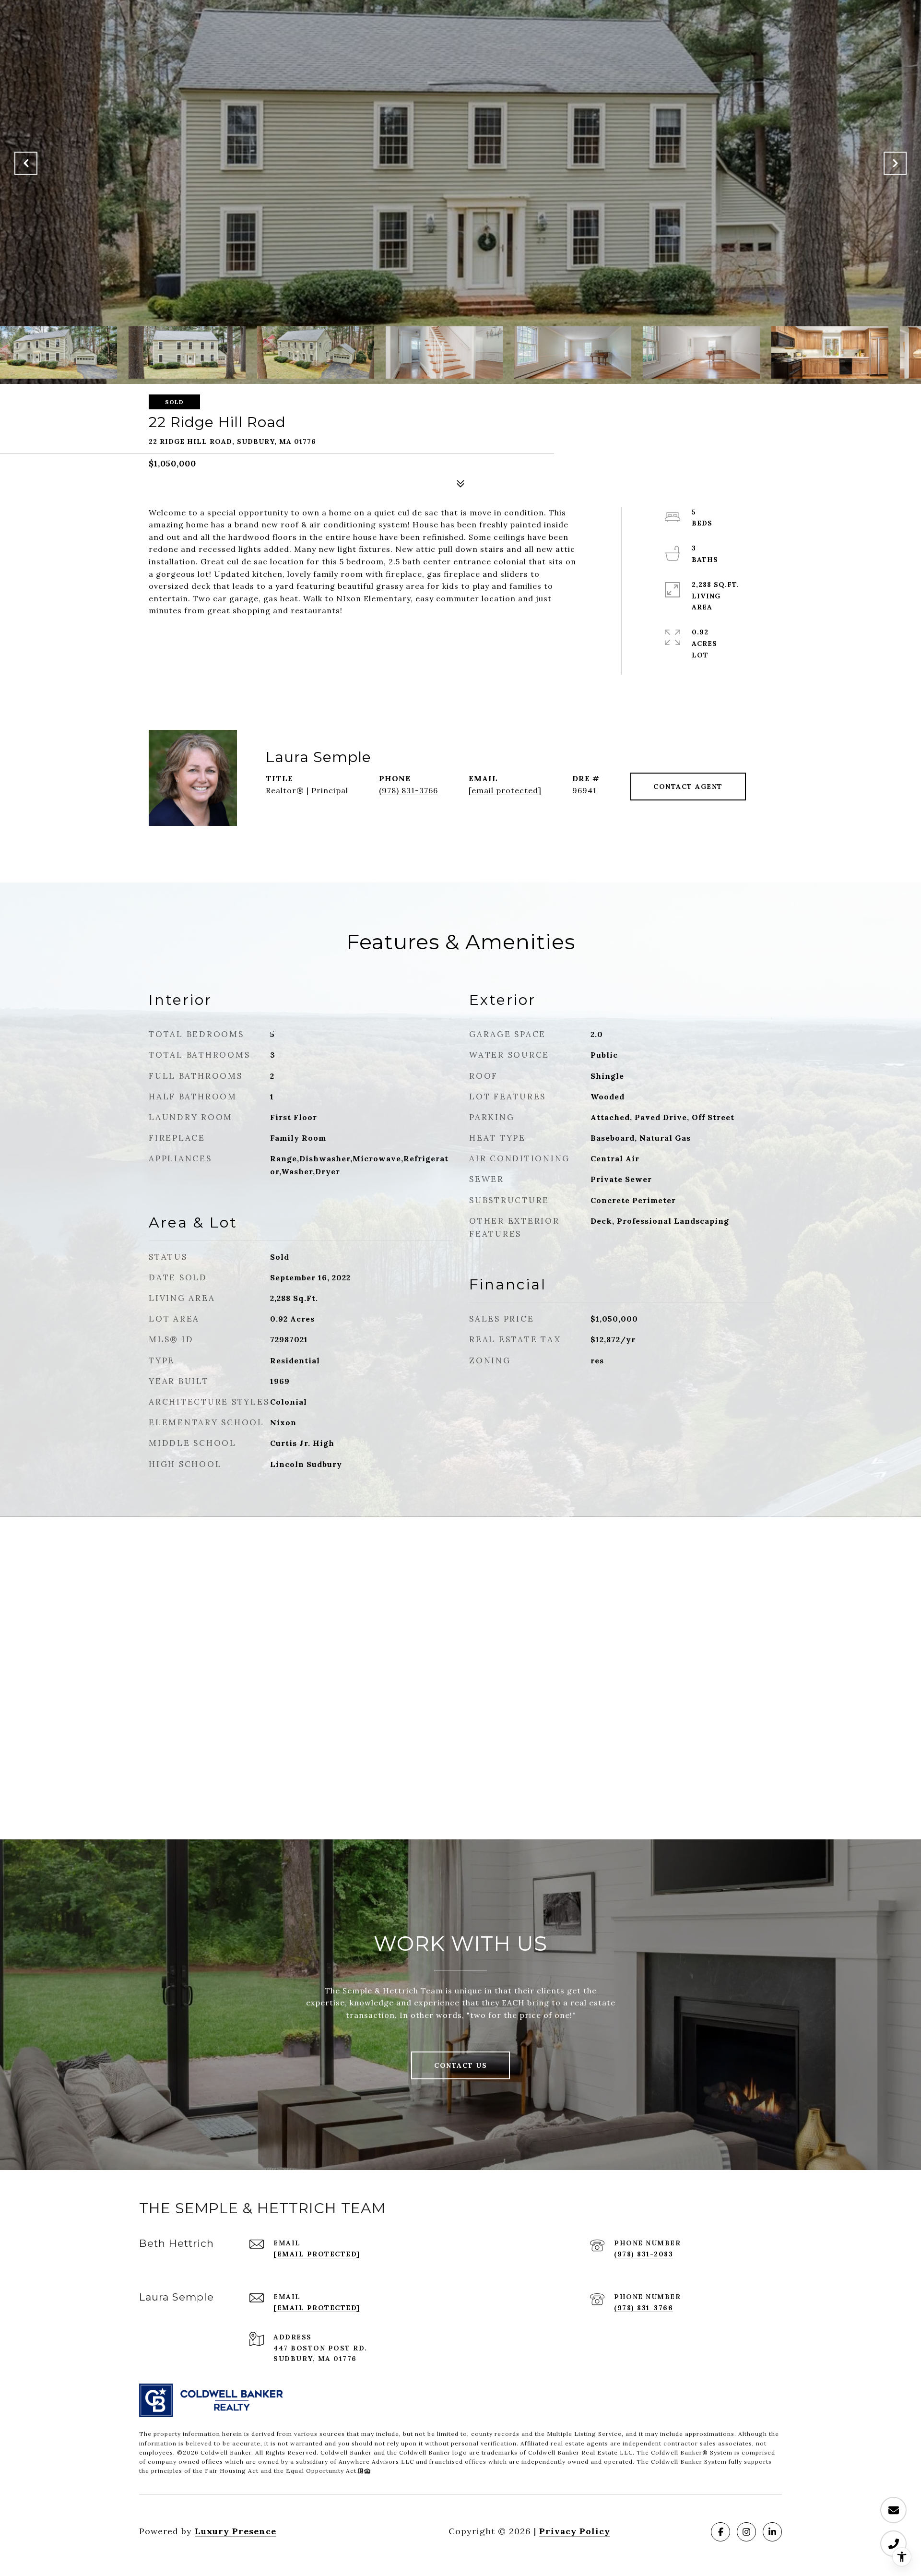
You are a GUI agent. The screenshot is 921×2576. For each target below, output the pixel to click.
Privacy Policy (575, 2531)
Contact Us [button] (460, 2065)
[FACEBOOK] (720, 2532)
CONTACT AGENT (688, 787)
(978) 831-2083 (644, 2254)
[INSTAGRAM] (746, 2532)
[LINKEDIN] (772, 2532)
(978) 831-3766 (408, 790)
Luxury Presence (236, 2531)
